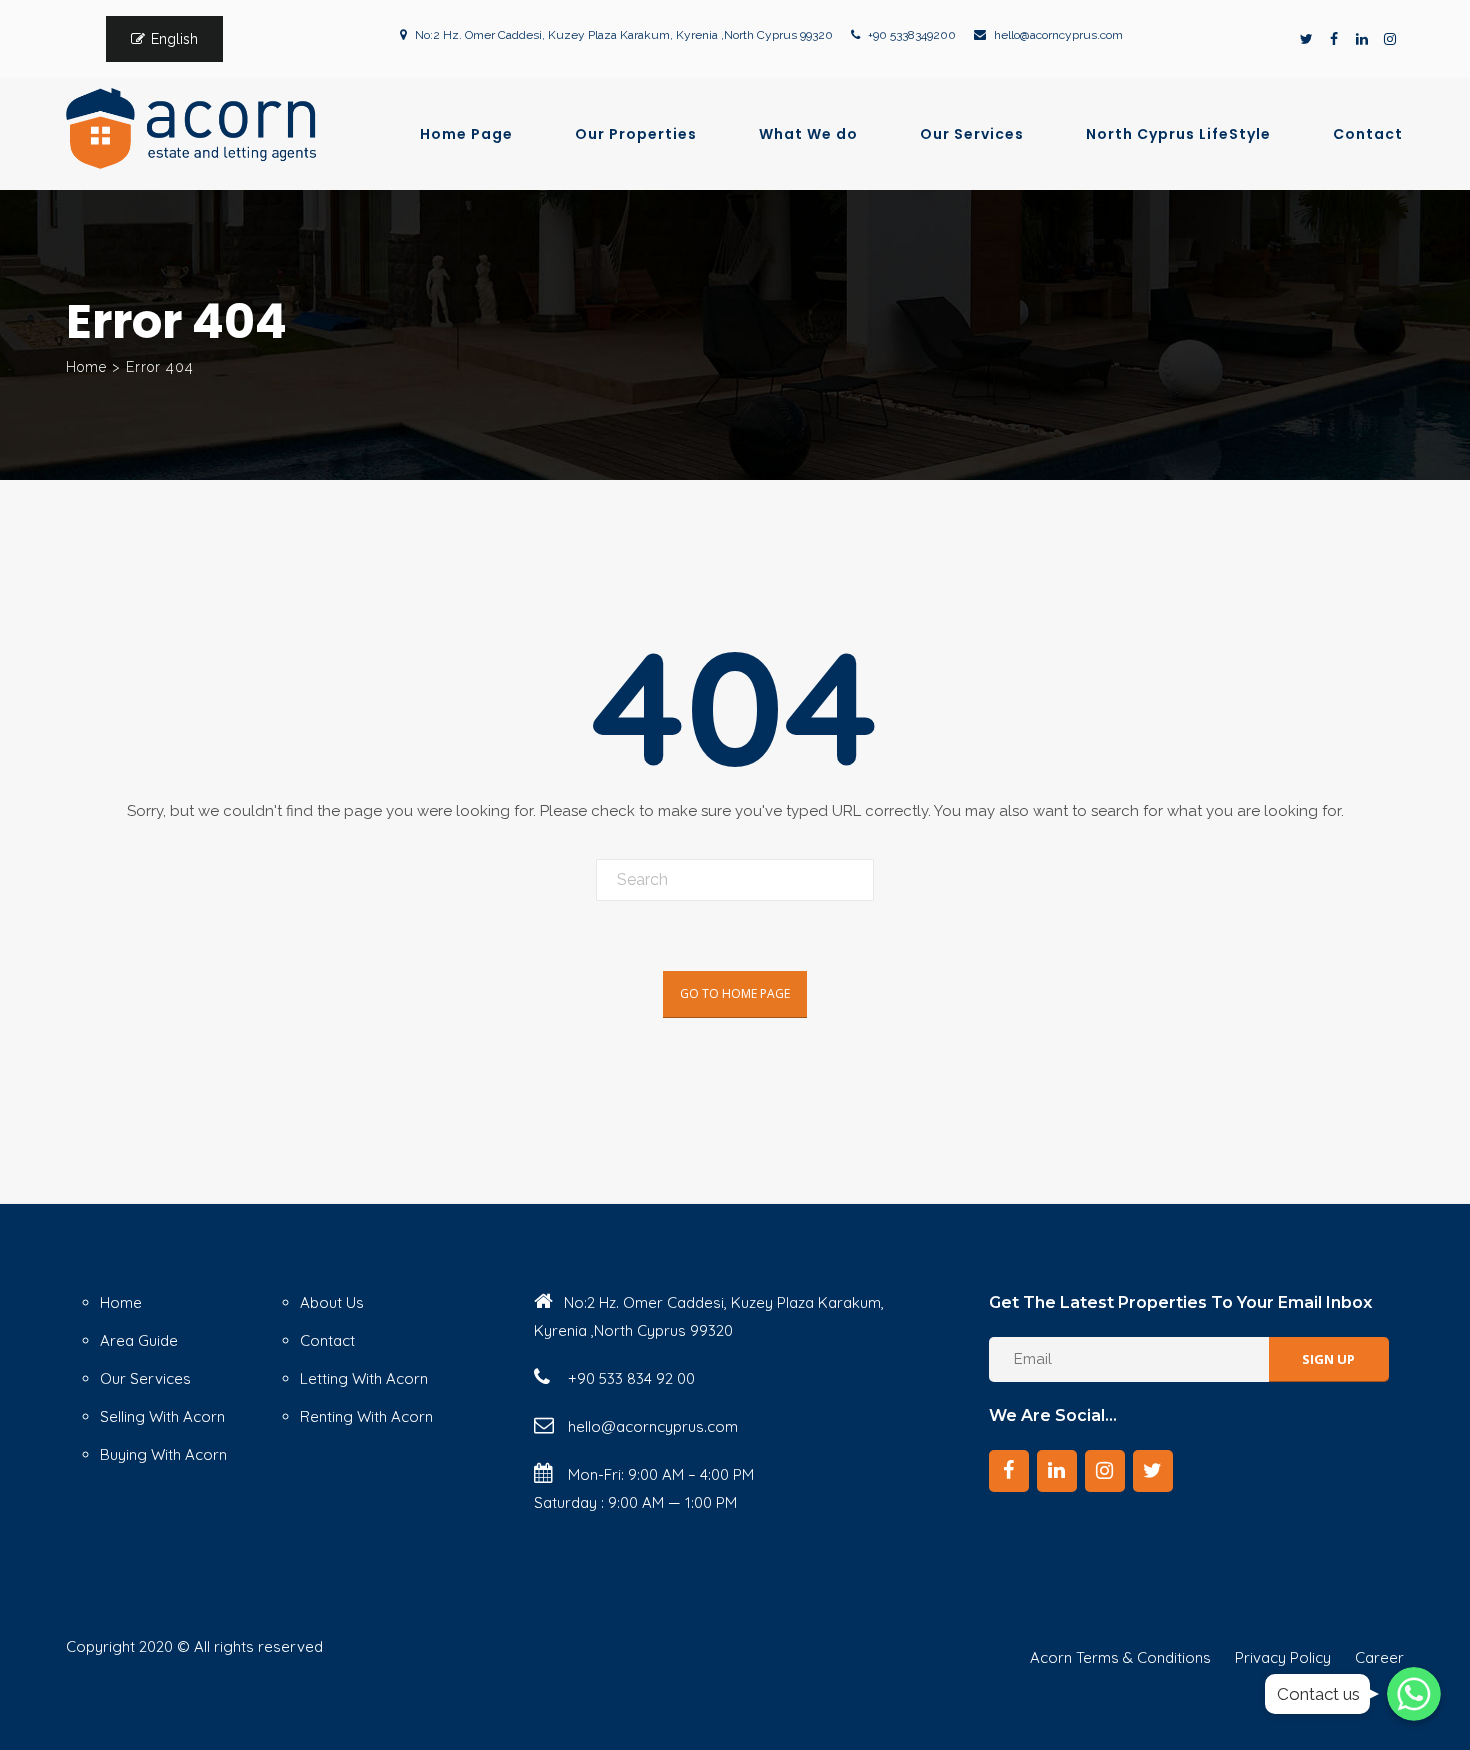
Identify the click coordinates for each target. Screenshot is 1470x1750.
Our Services (972, 134)
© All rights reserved (250, 1646)
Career (1379, 1657)
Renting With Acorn (366, 1416)
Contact (1368, 134)
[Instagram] (1390, 39)
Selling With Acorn (162, 1416)
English (174, 39)
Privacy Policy (1283, 1657)
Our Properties (636, 134)
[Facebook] (1334, 39)
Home (86, 367)
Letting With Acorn (364, 1378)
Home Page (466, 134)
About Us (332, 1302)
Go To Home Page (735, 993)
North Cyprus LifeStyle (1178, 134)
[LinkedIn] (1362, 39)
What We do (808, 134)
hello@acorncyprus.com (1058, 35)
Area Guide (139, 1340)
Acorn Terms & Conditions (1120, 1657)
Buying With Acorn (163, 1454)
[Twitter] (1306, 39)
